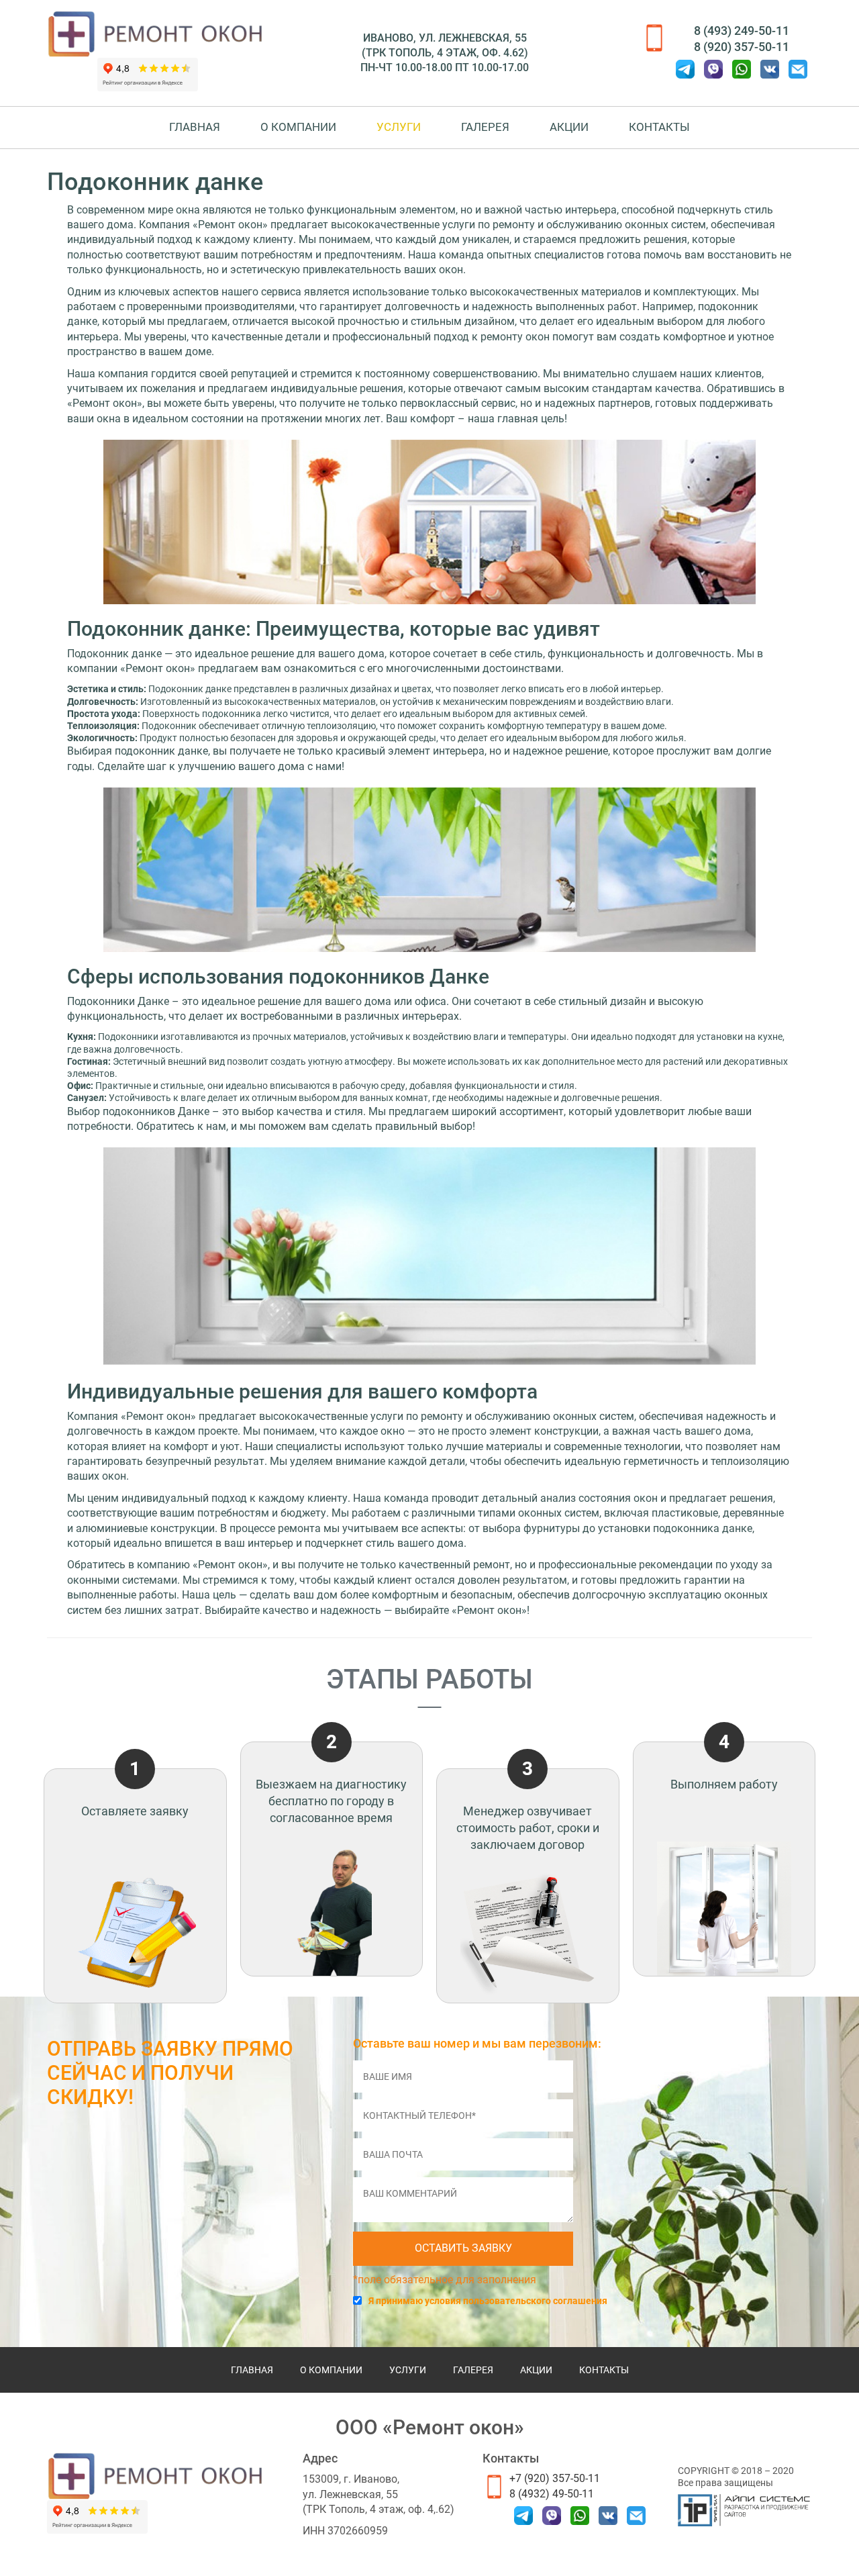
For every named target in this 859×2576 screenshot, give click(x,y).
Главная (195, 127)
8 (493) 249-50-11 (742, 31)
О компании (298, 127)
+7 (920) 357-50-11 (555, 2478)
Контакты (659, 127)
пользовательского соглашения (535, 2301)
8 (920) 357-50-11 (742, 47)
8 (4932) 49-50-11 (552, 2494)
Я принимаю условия (488, 2301)
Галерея (485, 127)
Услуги (399, 127)
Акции (569, 127)
